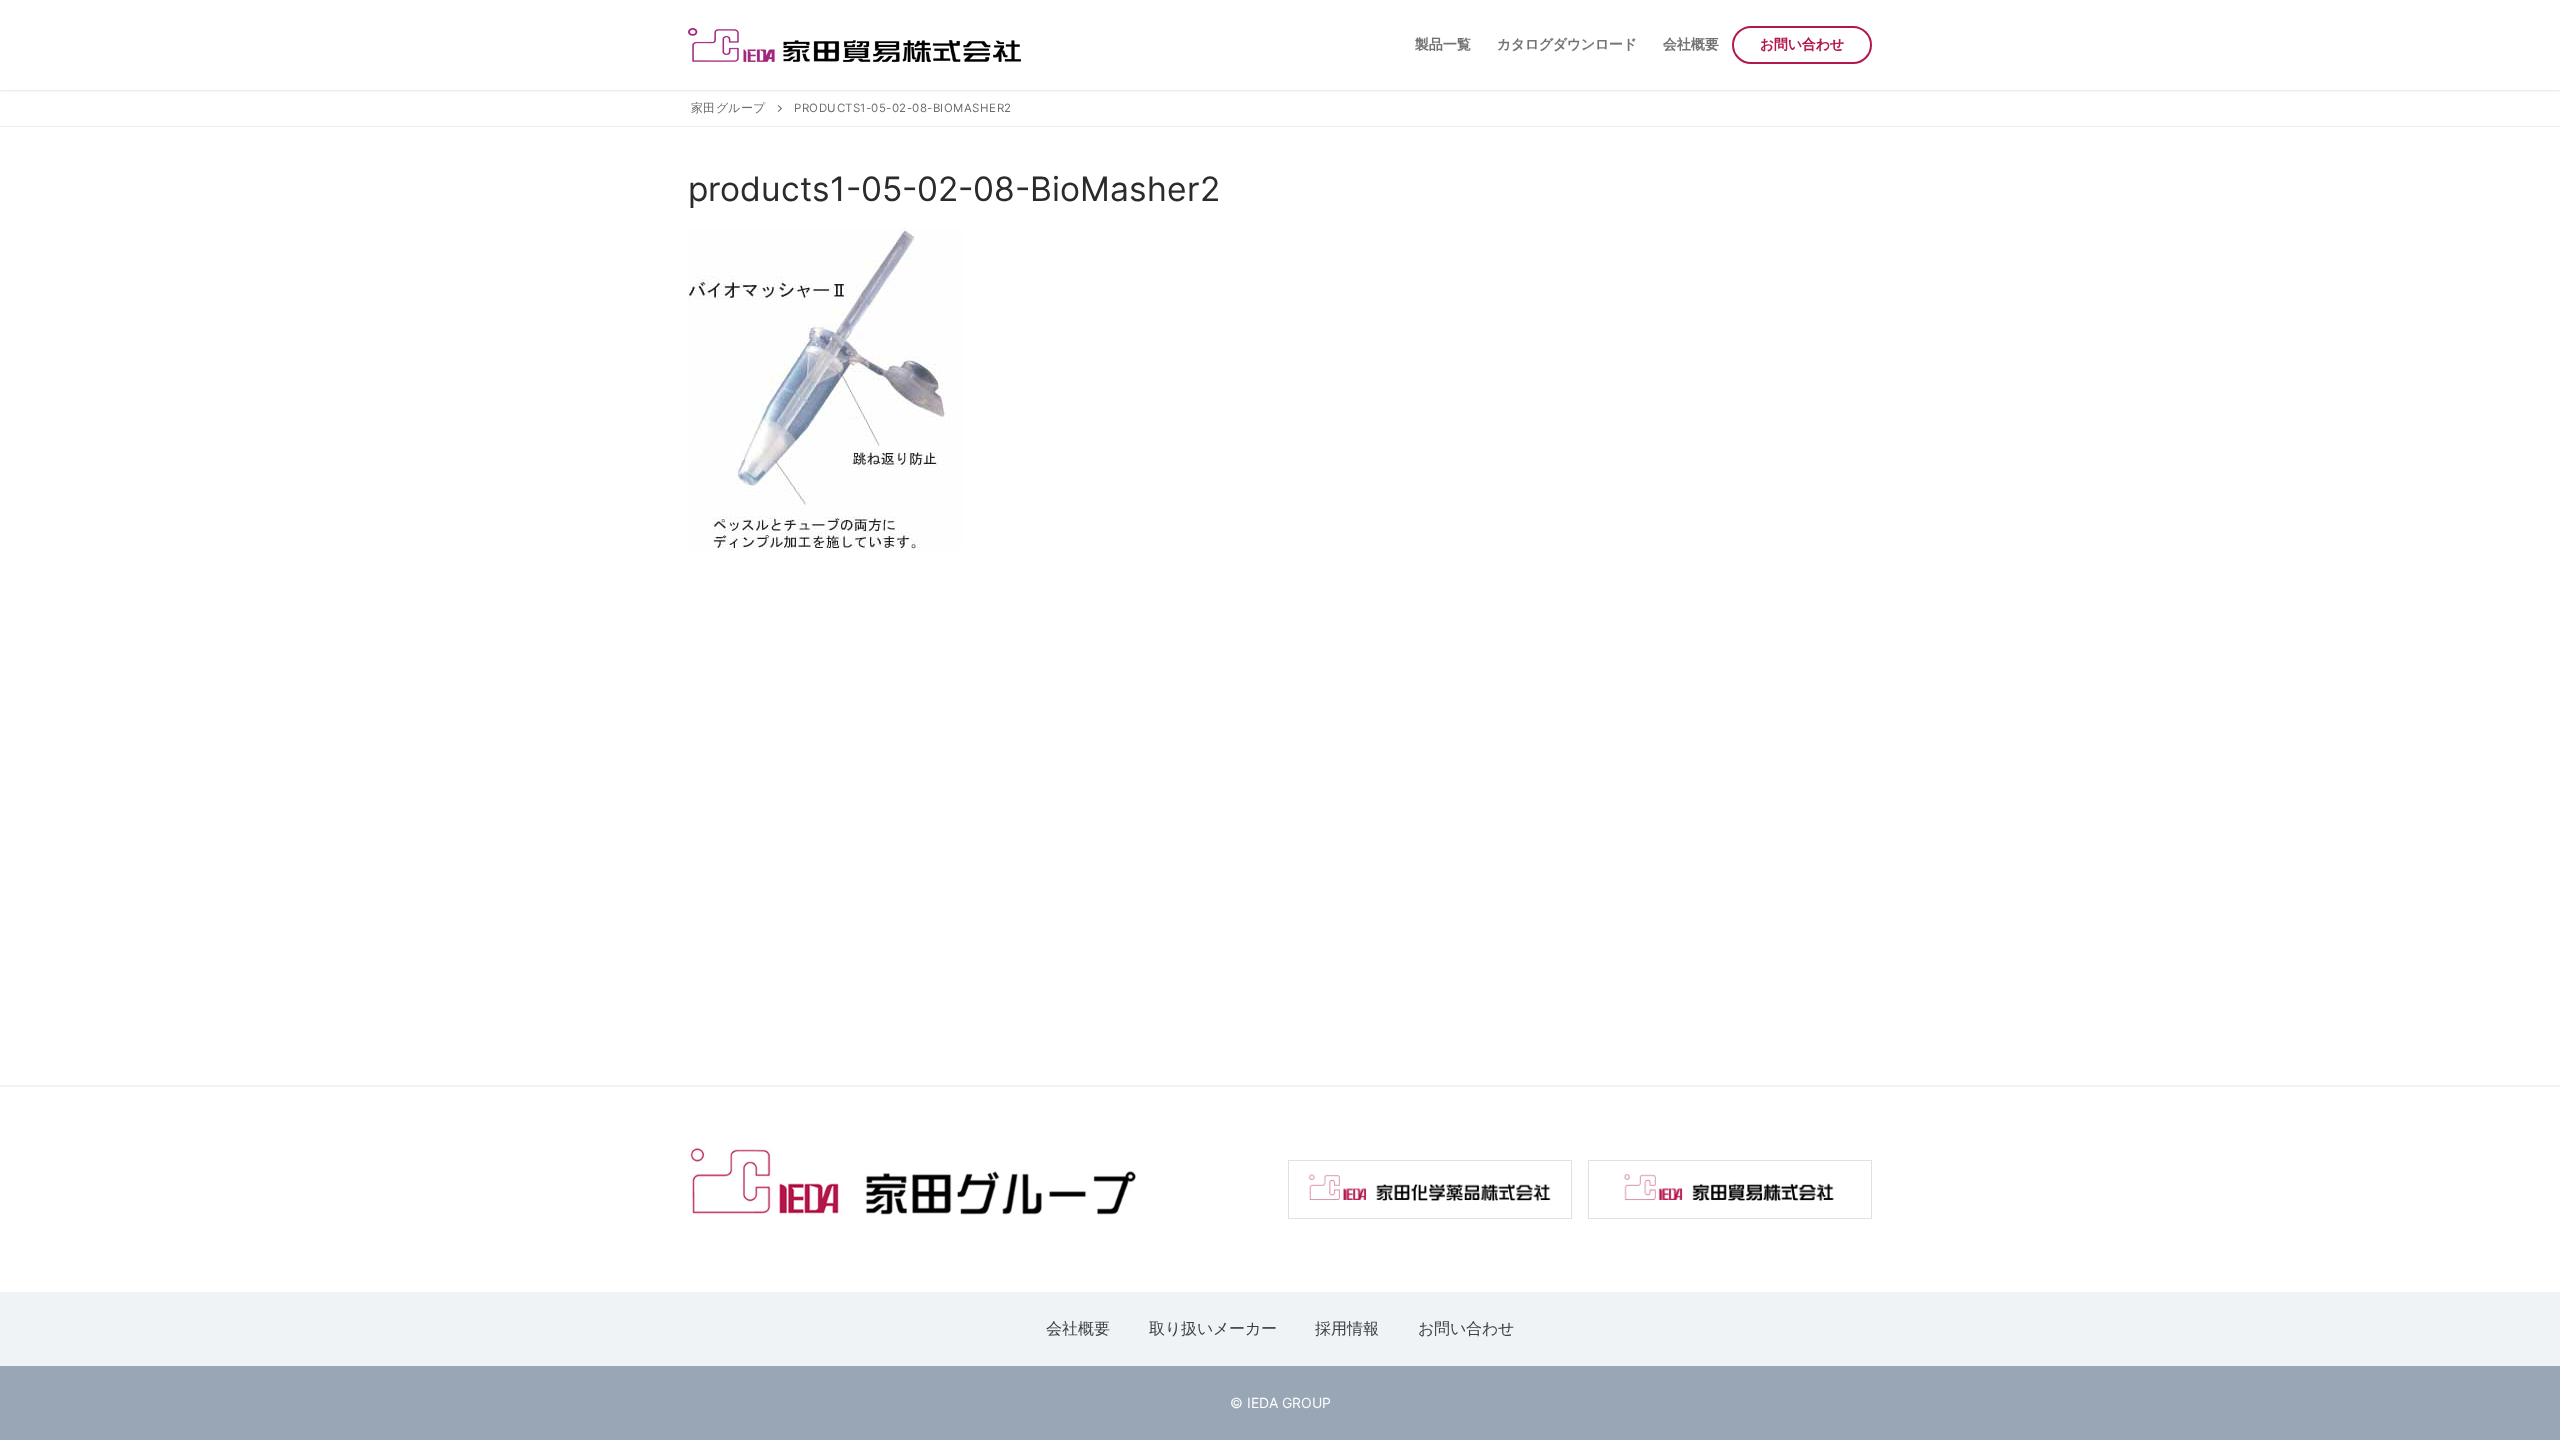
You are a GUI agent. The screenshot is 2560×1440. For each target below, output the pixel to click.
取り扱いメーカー (1213, 1328)
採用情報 (1347, 1328)
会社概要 (1078, 1328)
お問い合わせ (1466, 1328)
